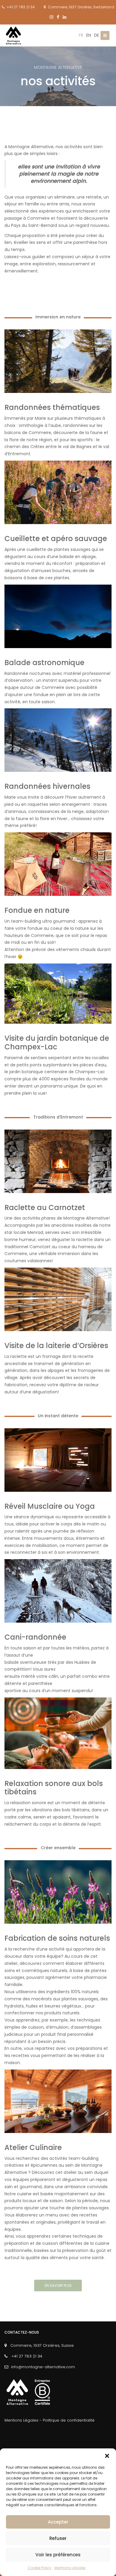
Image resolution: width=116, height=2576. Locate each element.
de (97, 35)
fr (81, 35)
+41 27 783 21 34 (20, 7)
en (89, 35)
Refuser (58, 2538)
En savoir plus (58, 2285)
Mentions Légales (70, 2568)
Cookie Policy (40, 2568)
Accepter (58, 2522)
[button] (107, 2456)
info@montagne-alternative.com (43, 2367)
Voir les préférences (58, 2555)
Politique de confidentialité (69, 2420)
